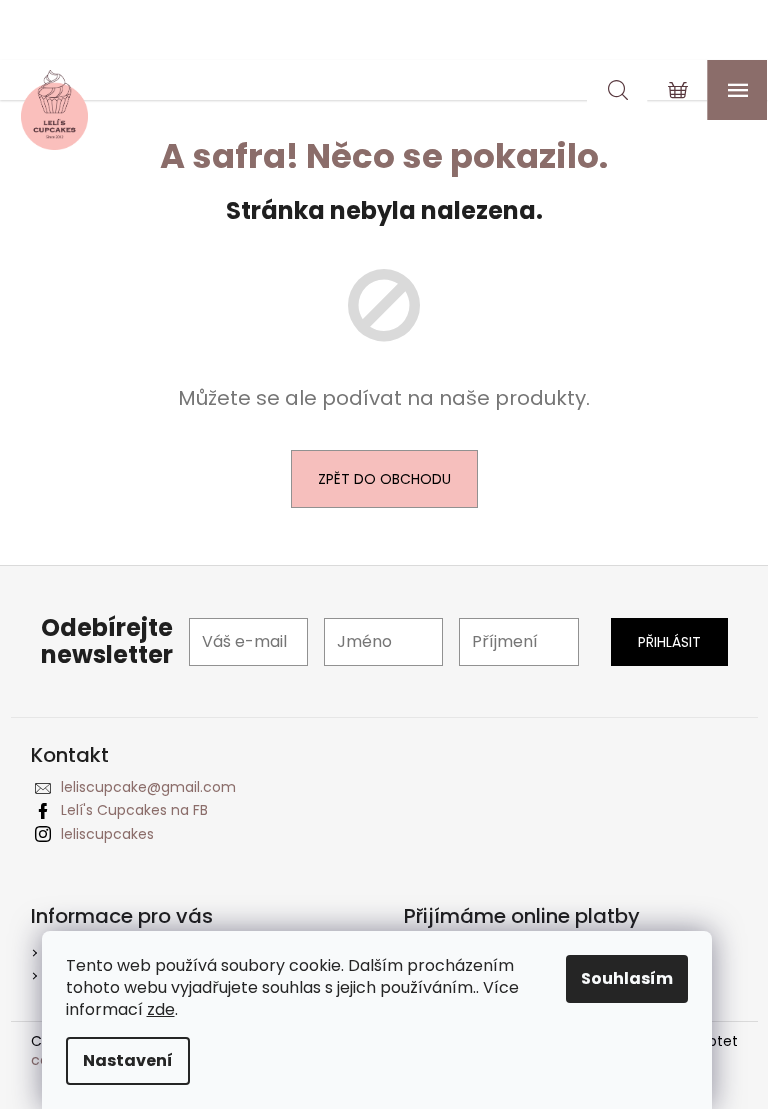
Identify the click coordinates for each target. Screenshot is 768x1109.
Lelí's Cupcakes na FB (134, 810)
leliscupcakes (107, 834)
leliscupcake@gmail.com (148, 787)
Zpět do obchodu (384, 479)
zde (161, 1009)
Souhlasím (627, 978)
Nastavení (128, 1060)
